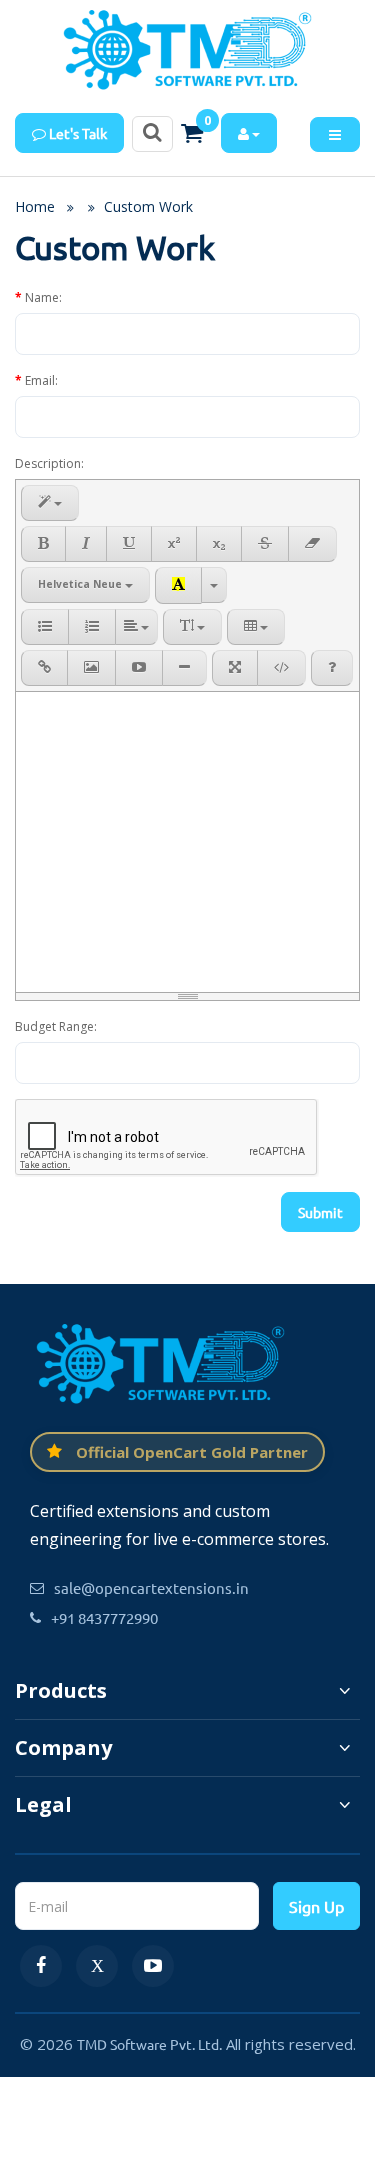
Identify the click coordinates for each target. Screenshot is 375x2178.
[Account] (249, 133)
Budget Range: (56, 1026)
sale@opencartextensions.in (151, 1587)
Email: (41, 380)
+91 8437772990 (104, 1617)
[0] (192, 133)
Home (35, 206)
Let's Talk (76, 133)
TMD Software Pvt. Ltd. (149, 2044)
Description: (49, 463)
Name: (43, 297)
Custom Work (148, 206)
